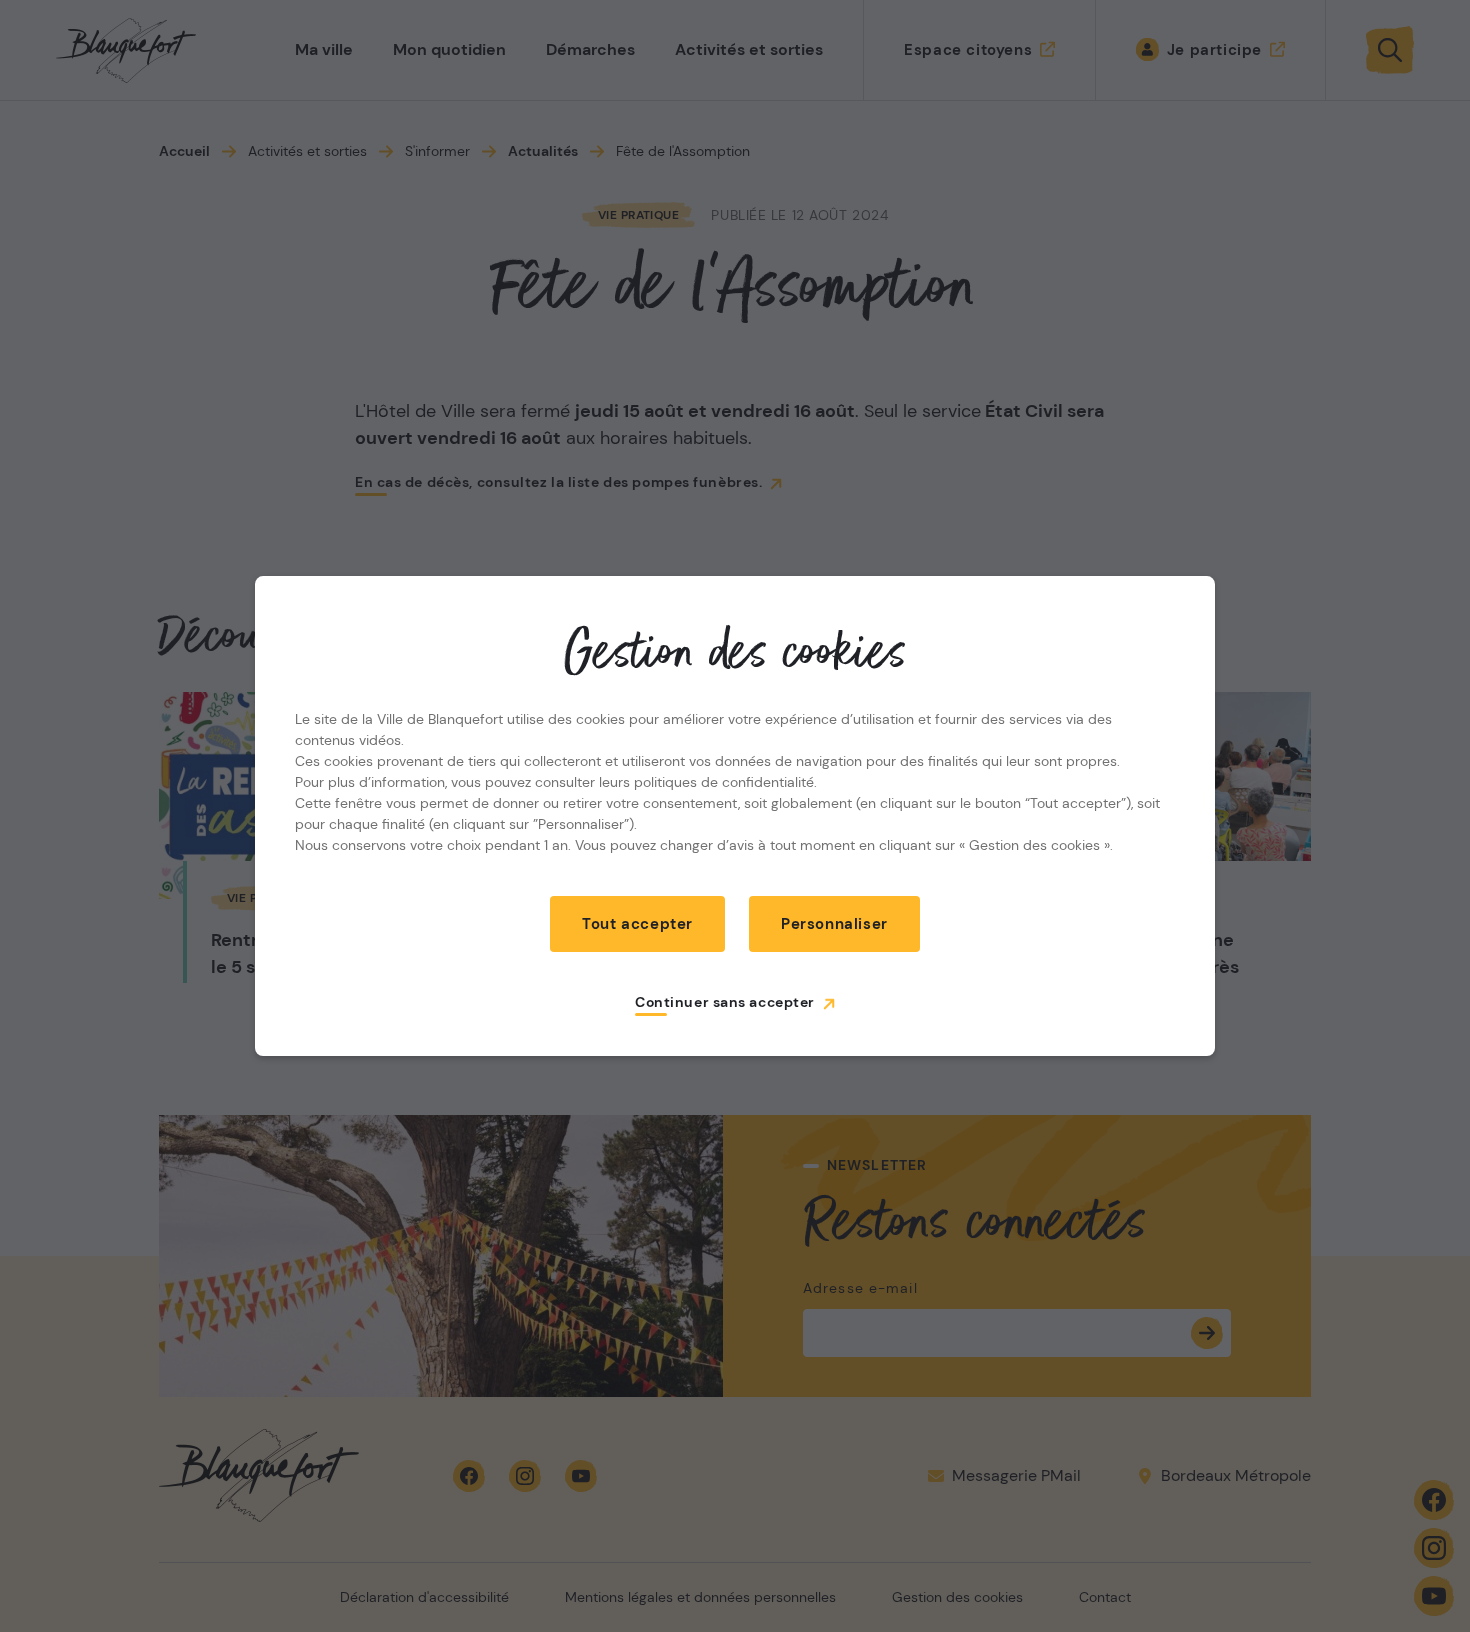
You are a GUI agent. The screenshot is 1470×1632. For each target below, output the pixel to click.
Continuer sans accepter (725, 1002)
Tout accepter (637, 924)
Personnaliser (834, 924)
